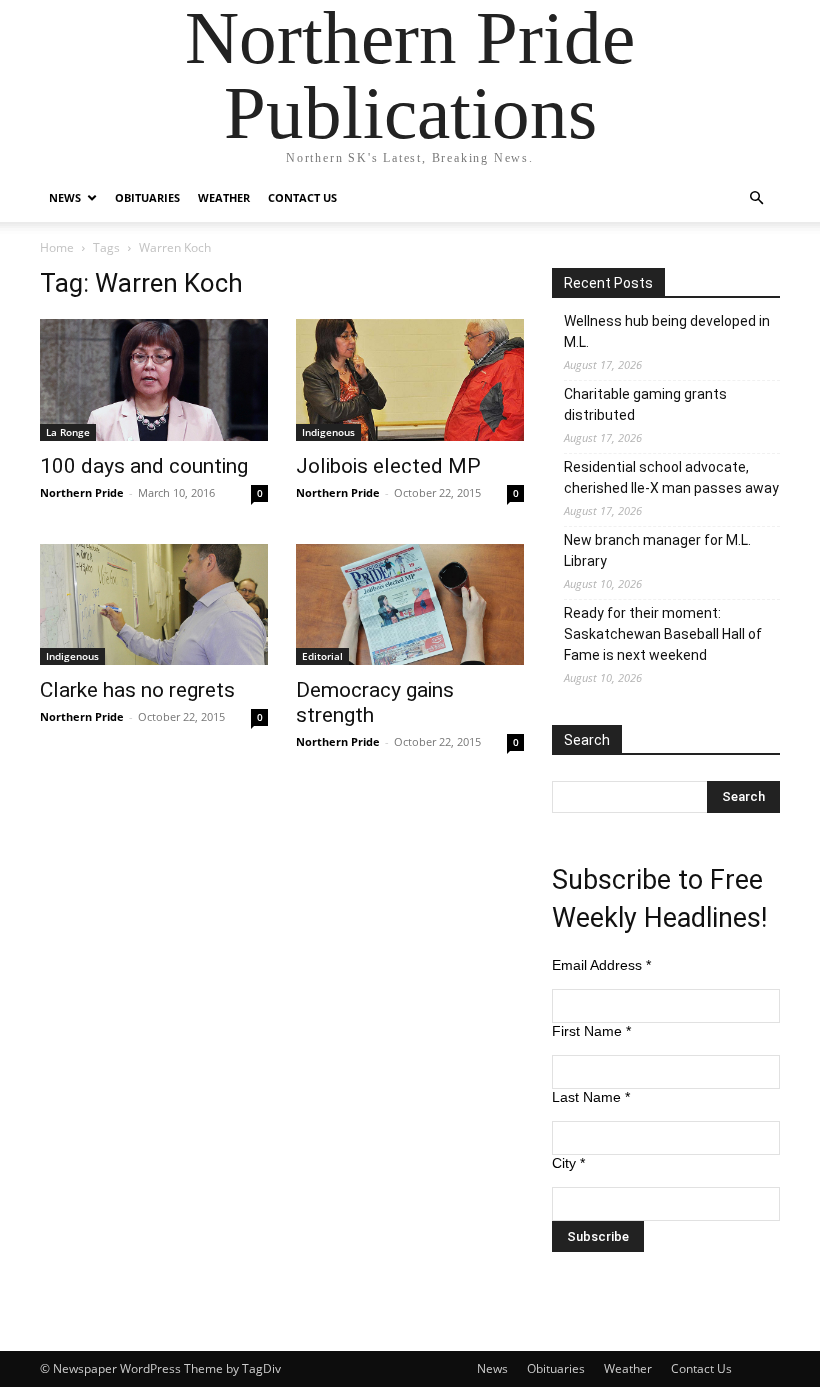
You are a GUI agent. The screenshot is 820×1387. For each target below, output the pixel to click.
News (65, 197)
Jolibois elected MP (388, 466)
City (568, 1163)
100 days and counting (144, 466)
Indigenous (328, 432)
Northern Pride (82, 492)
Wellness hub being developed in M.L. (667, 331)
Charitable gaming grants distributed (645, 404)
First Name (591, 1031)
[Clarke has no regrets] (154, 605)
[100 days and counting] (154, 380)
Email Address (601, 965)
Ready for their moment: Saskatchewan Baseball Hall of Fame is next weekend (663, 634)
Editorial (322, 656)
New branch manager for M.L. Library (657, 550)
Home (57, 247)
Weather (224, 197)
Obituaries (147, 197)
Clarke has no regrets (137, 690)
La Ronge (68, 432)
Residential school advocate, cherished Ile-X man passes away (671, 477)
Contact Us (302, 197)
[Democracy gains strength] (410, 605)
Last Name (591, 1097)
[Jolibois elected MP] (410, 380)
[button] (756, 198)
